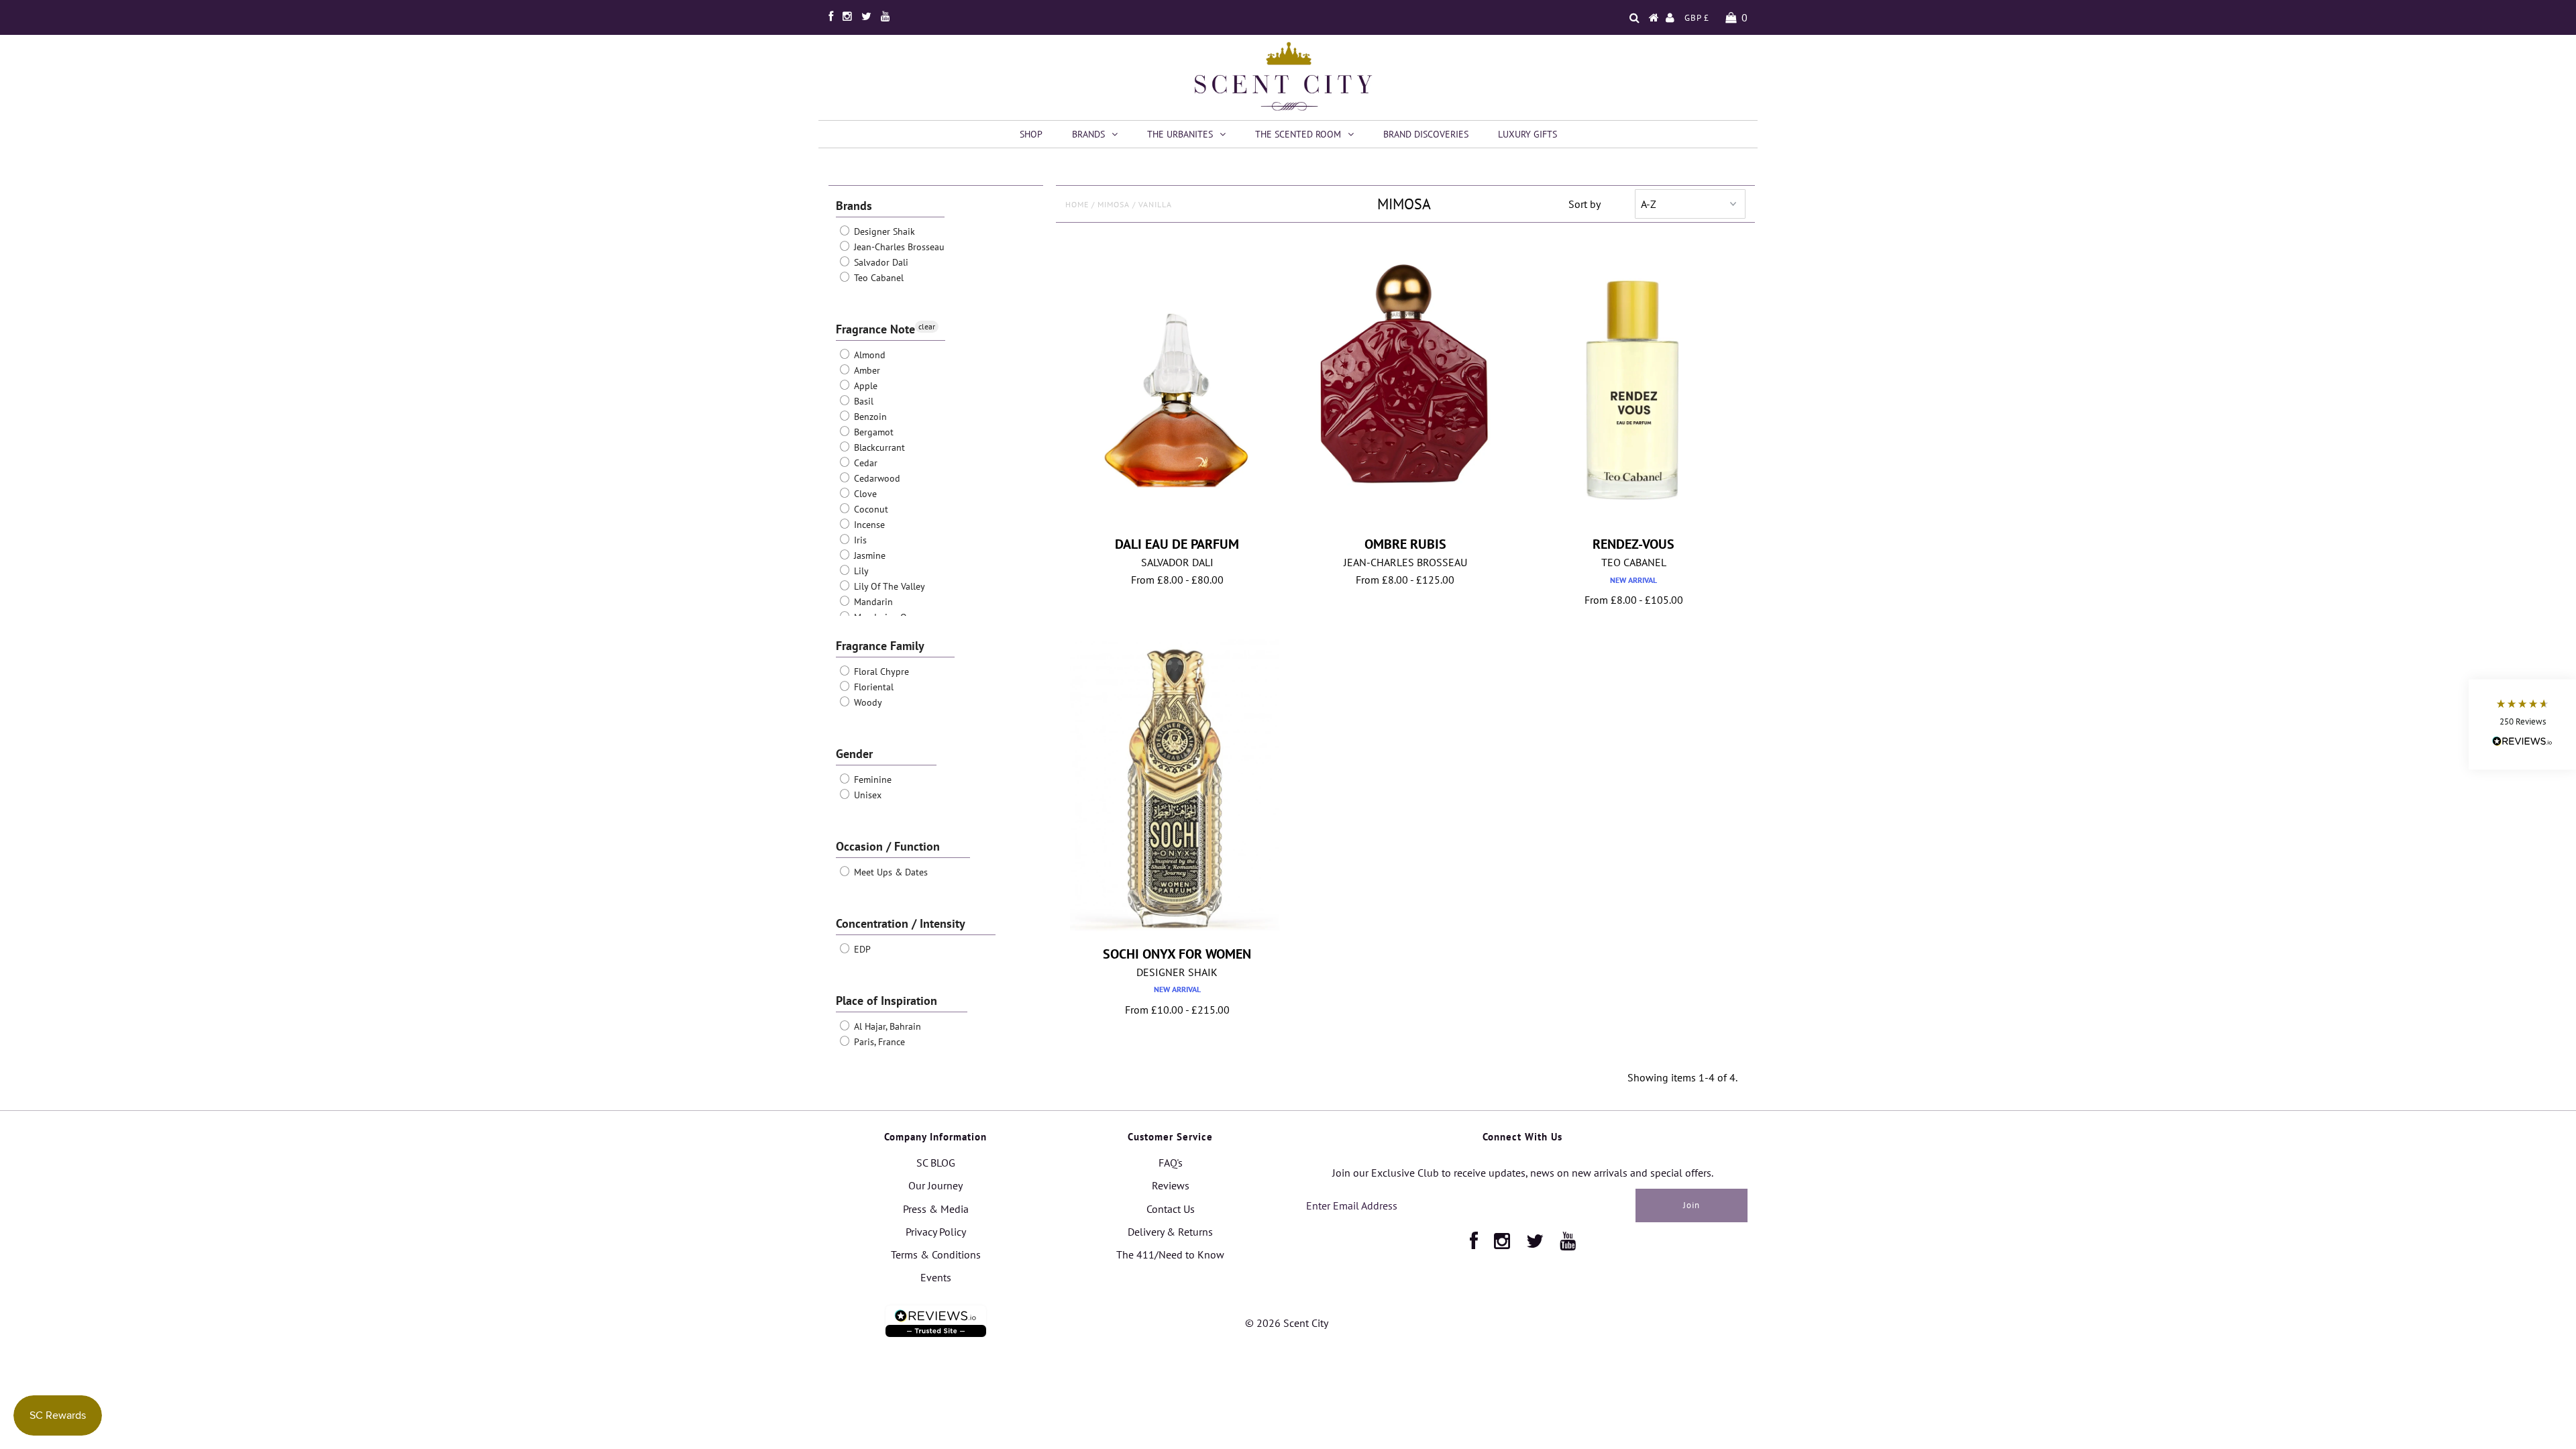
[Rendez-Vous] (1634, 384)
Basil (862, 401)
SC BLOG (936, 1163)
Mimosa (1114, 204)
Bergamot (872, 432)
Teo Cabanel (877, 278)
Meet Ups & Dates (890, 872)
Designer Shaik (883, 231)
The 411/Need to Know (1170, 1254)
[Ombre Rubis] (1405, 369)
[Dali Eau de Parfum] (1177, 387)
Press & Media (936, 1209)
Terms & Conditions (936, 1254)
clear (927, 326)
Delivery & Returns (1170, 1232)
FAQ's (1171, 1163)
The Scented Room (1298, 134)
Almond (868, 355)
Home (1077, 204)
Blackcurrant (878, 447)
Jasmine (868, 555)
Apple (864, 386)
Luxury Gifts (1527, 134)
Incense (868, 525)
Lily (860, 571)
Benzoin (869, 417)
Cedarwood (876, 478)
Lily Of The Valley (888, 586)
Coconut (870, 509)
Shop (1031, 134)
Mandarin (872, 602)
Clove (864, 494)
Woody (867, 702)
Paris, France (878, 1042)
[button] (2522, 725)
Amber (866, 370)
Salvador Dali (880, 262)
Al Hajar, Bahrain (886, 1026)
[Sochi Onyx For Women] (1177, 788)
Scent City (1306, 1323)
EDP (861, 949)
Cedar (864, 463)
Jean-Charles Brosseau (898, 247)
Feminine (871, 780)
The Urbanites (1180, 134)
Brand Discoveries (1426, 134)
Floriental (872, 687)
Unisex (866, 795)
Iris (859, 540)
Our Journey (935, 1185)
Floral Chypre (880, 672)
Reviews (1171, 1185)
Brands (1088, 134)
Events (936, 1277)
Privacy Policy (936, 1232)
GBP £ (1697, 18)
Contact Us (1171, 1209)
